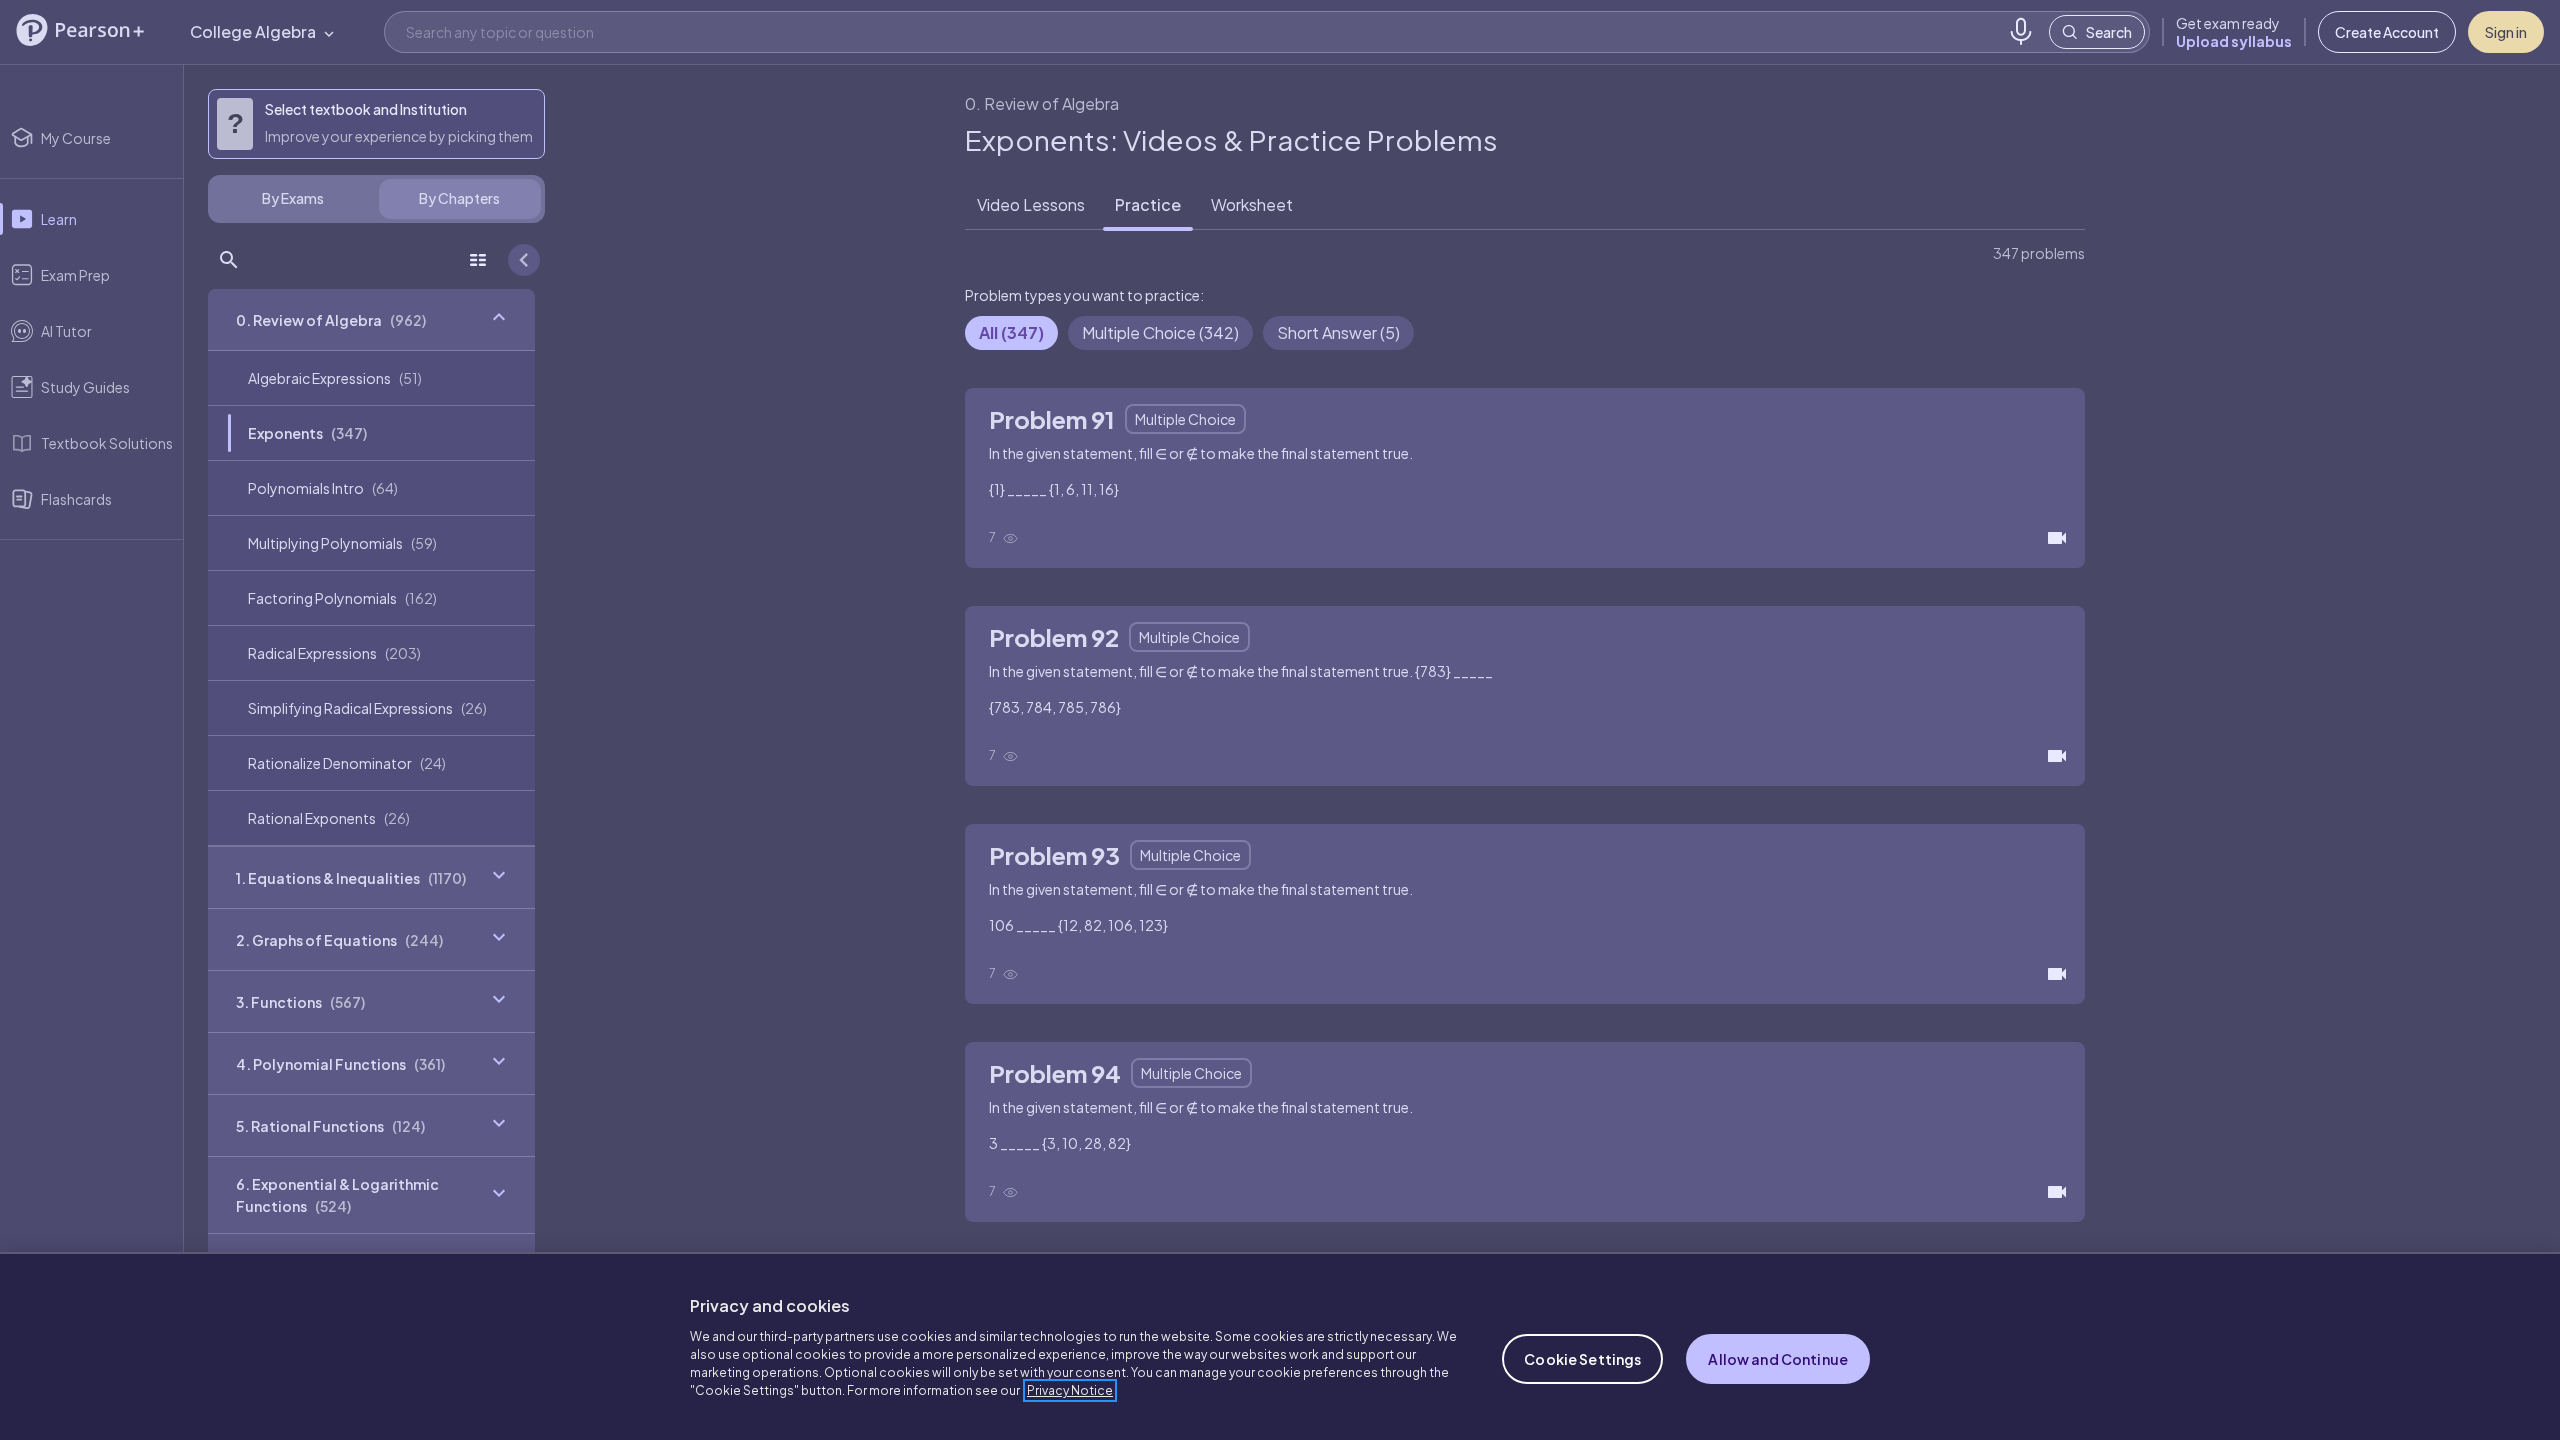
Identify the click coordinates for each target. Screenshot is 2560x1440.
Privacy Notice (1070, 1390)
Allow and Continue (1778, 1359)
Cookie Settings (1582, 1359)
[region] (1280, 1346)
